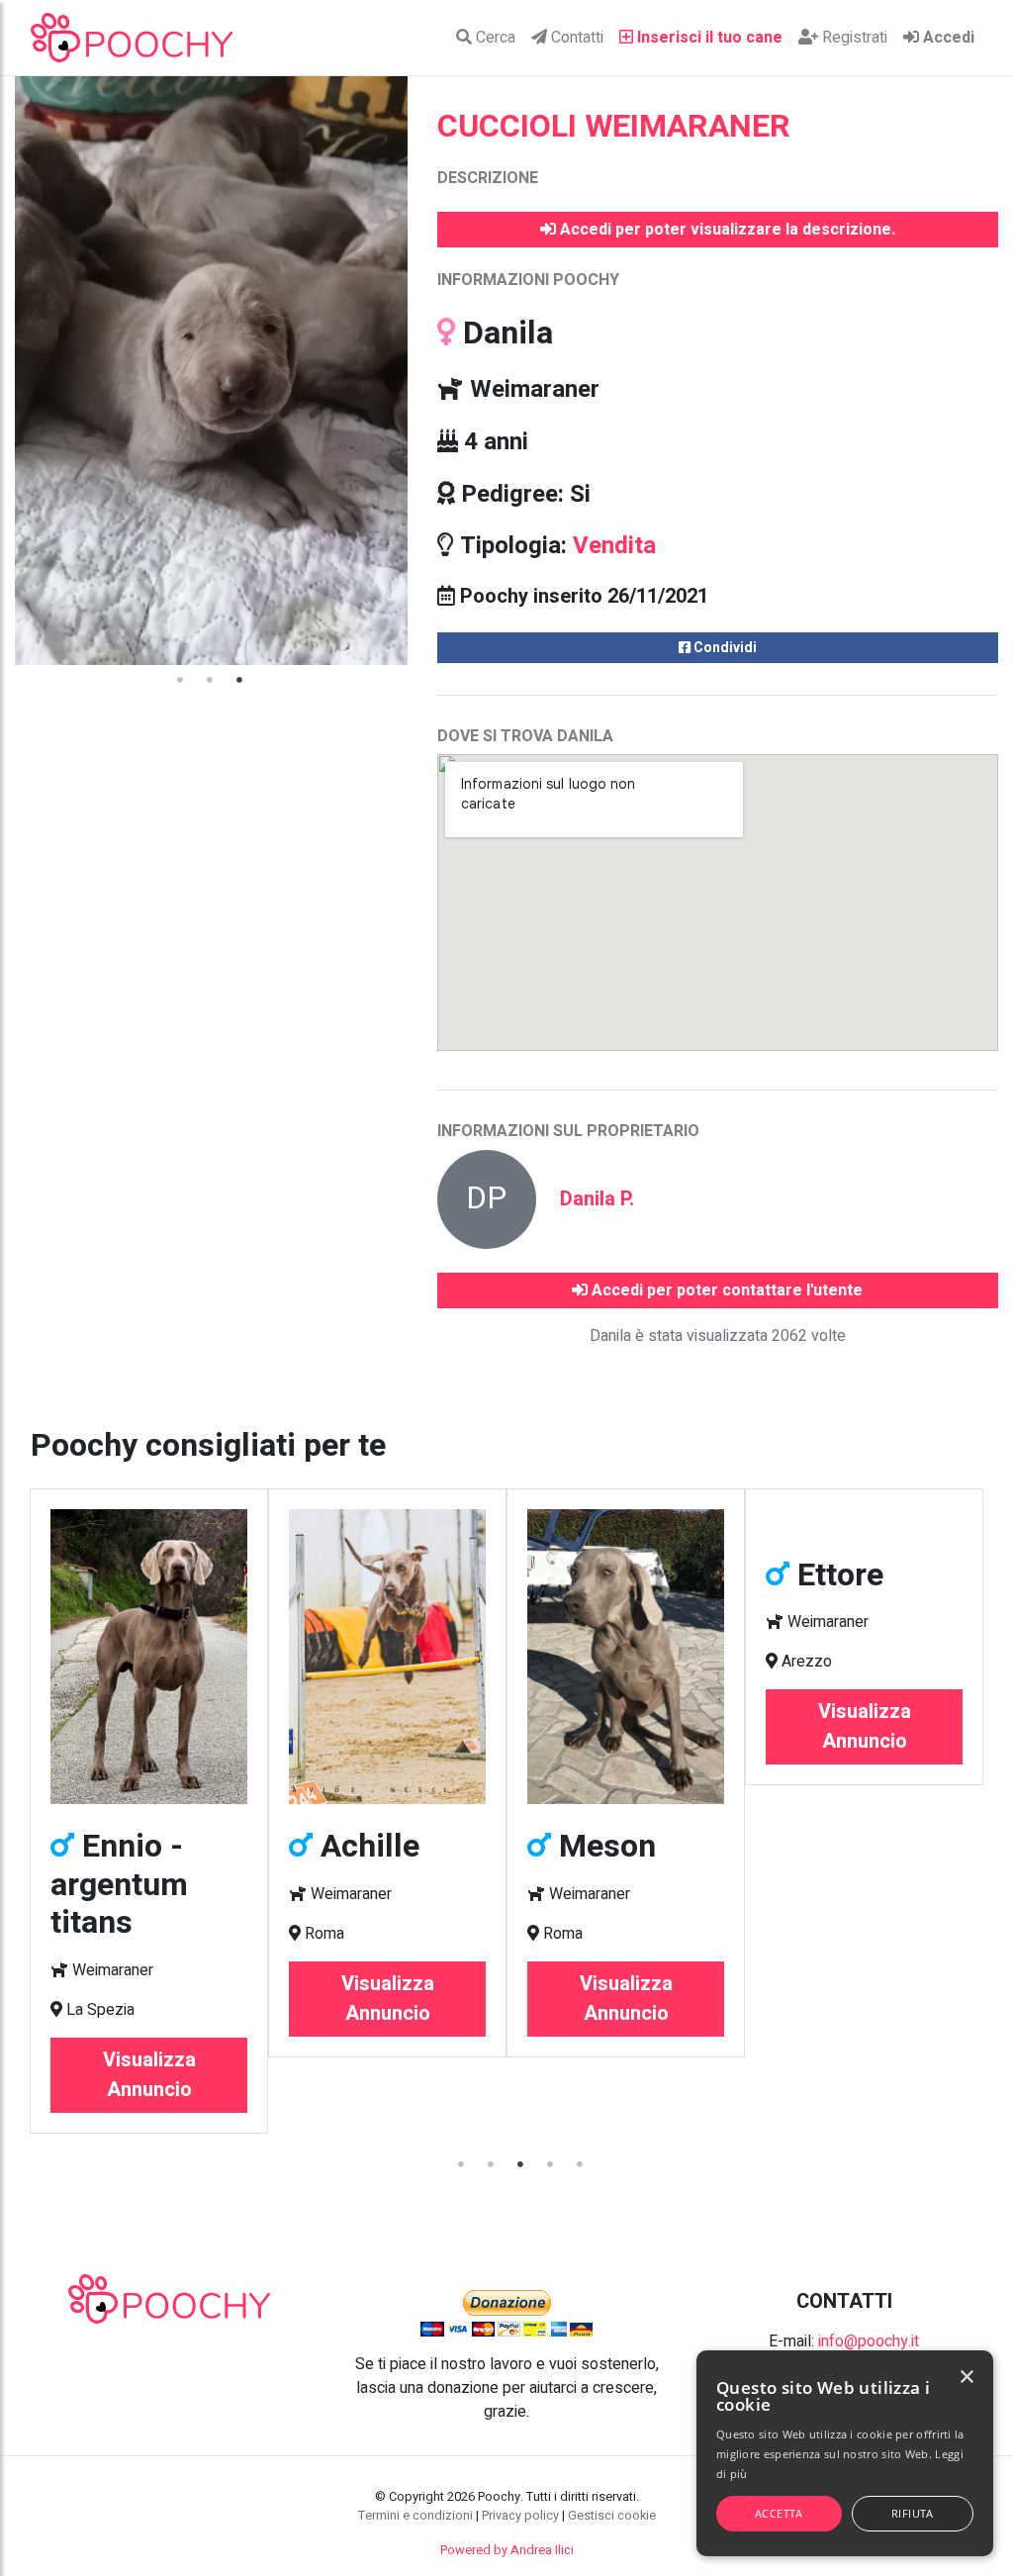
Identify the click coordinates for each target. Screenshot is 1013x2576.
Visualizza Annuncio (196, 1999)
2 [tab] (211, 680)
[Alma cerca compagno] (912, 1521)
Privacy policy (520, 2516)
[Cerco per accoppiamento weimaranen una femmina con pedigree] (673, 1521)
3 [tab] (240, 680)
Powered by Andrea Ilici (507, 2550)
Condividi (724, 648)
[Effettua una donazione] (506, 2312)
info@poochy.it (869, 2341)
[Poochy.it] (132, 38)
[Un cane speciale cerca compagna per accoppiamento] (196, 1657)
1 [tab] (181, 680)
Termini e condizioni (415, 2516)
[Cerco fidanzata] (435, 1657)
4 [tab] (551, 2164)
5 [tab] (581, 2164)
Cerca (494, 38)
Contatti (575, 38)
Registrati (853, 38)
